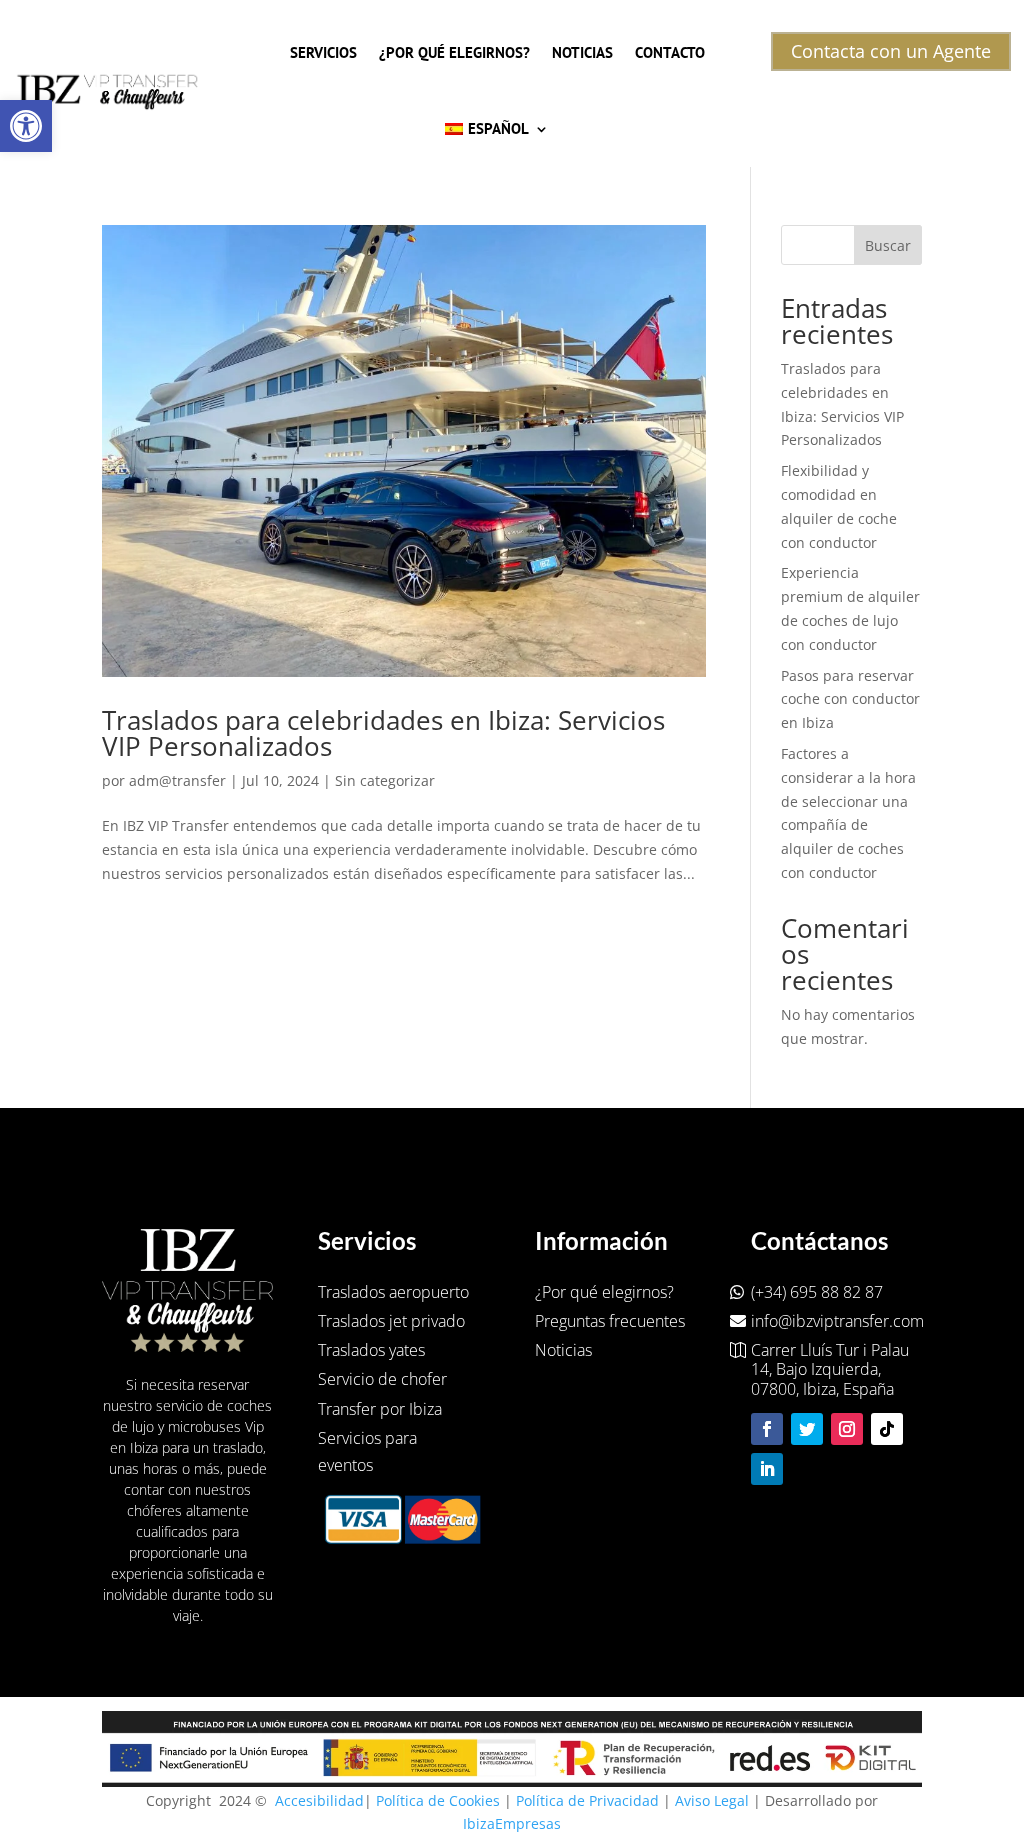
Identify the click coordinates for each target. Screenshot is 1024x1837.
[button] (26, 126)
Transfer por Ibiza (380, 1409)
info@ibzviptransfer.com (837, 1321)
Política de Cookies (438, 1800)
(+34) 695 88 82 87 (817, 1292)
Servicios (323, 52)
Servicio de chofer (382, 1379)
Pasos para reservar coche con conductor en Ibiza (850, 699)
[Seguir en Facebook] (767, 1429)
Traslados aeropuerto (393, 1292)
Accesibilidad (319, 1800)
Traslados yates (371, 1350)
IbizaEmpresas (512, 1823)
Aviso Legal (712, 1800)
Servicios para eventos (367, 1451)
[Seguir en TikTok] (887, 1429)
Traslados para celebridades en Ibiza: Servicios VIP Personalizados (383, 733)
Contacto (670, 52)
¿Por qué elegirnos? (454, 52)
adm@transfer (177, 780)
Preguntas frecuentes (610, 1321)
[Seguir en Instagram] (847, 1429)
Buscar (888, 245)
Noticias (582, 52)
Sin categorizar (385, 780)
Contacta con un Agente (891, 51)
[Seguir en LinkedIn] (767, 1469)
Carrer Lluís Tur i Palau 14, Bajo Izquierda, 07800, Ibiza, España (830, 1370)
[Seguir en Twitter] (807, 1429)
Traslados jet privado (391, 1321)
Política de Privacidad (587, 1800)
